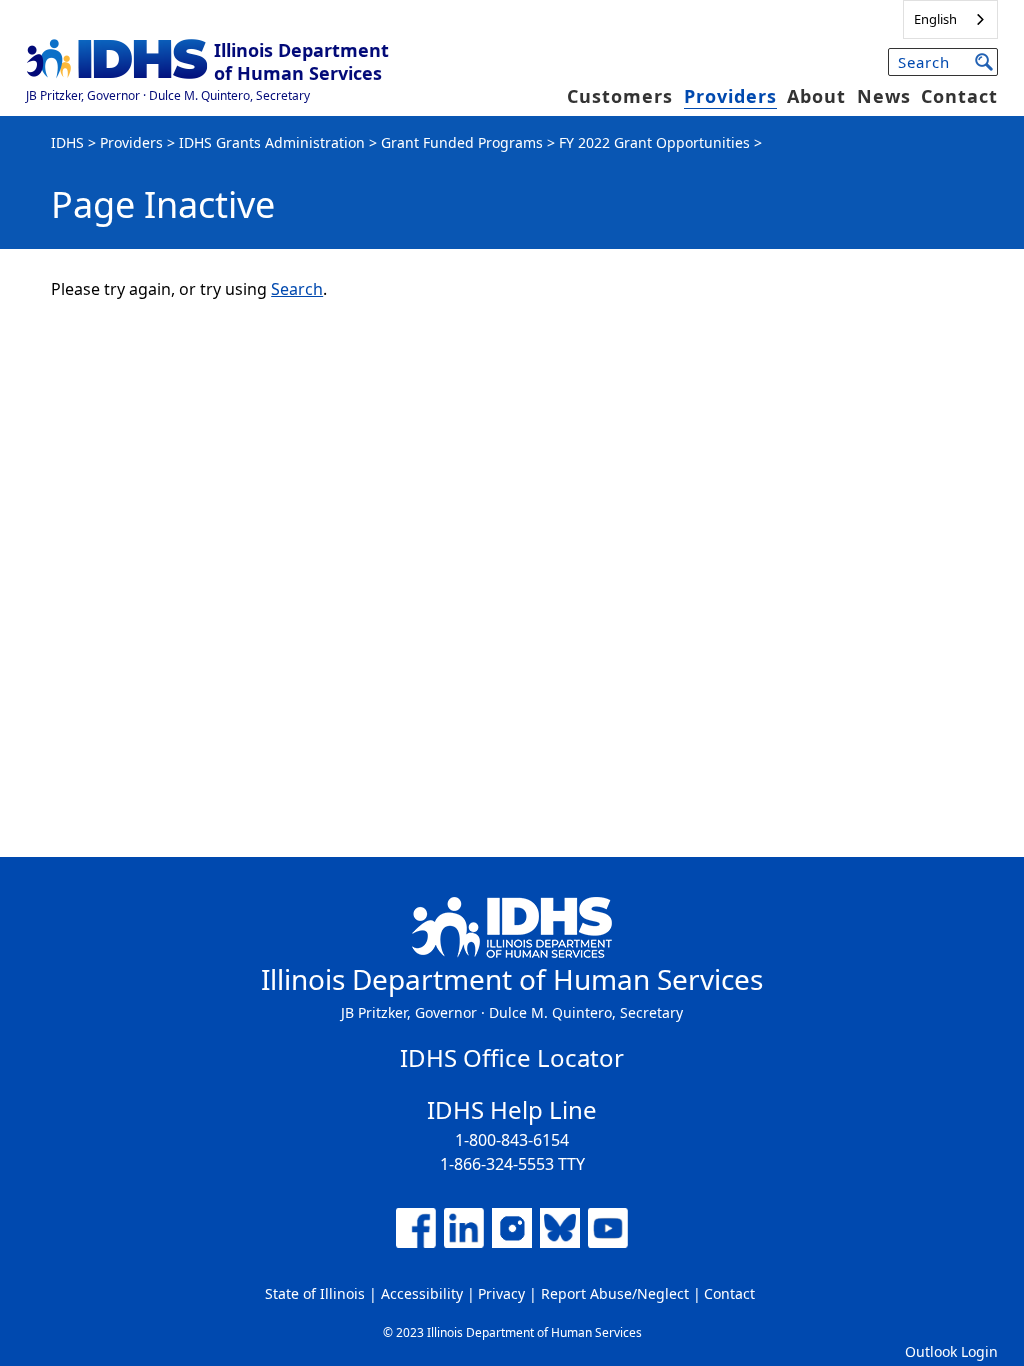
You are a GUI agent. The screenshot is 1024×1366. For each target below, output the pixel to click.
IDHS (67, 142)
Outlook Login (951, 1351)
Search (297, 289)
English (935, 19)
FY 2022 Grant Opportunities (654, 142)
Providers (730, 96)
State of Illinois (315, 1293)
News (884, 96)
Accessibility (422, 1293)
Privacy (501, 1293)
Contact (959, 96)
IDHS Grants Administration (272, 142)
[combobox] (950, 19)
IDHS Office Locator (512, 1057)
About (816, 96)
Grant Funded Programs (462, 142)
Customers (620, 96)
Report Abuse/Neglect (615, 1293)
